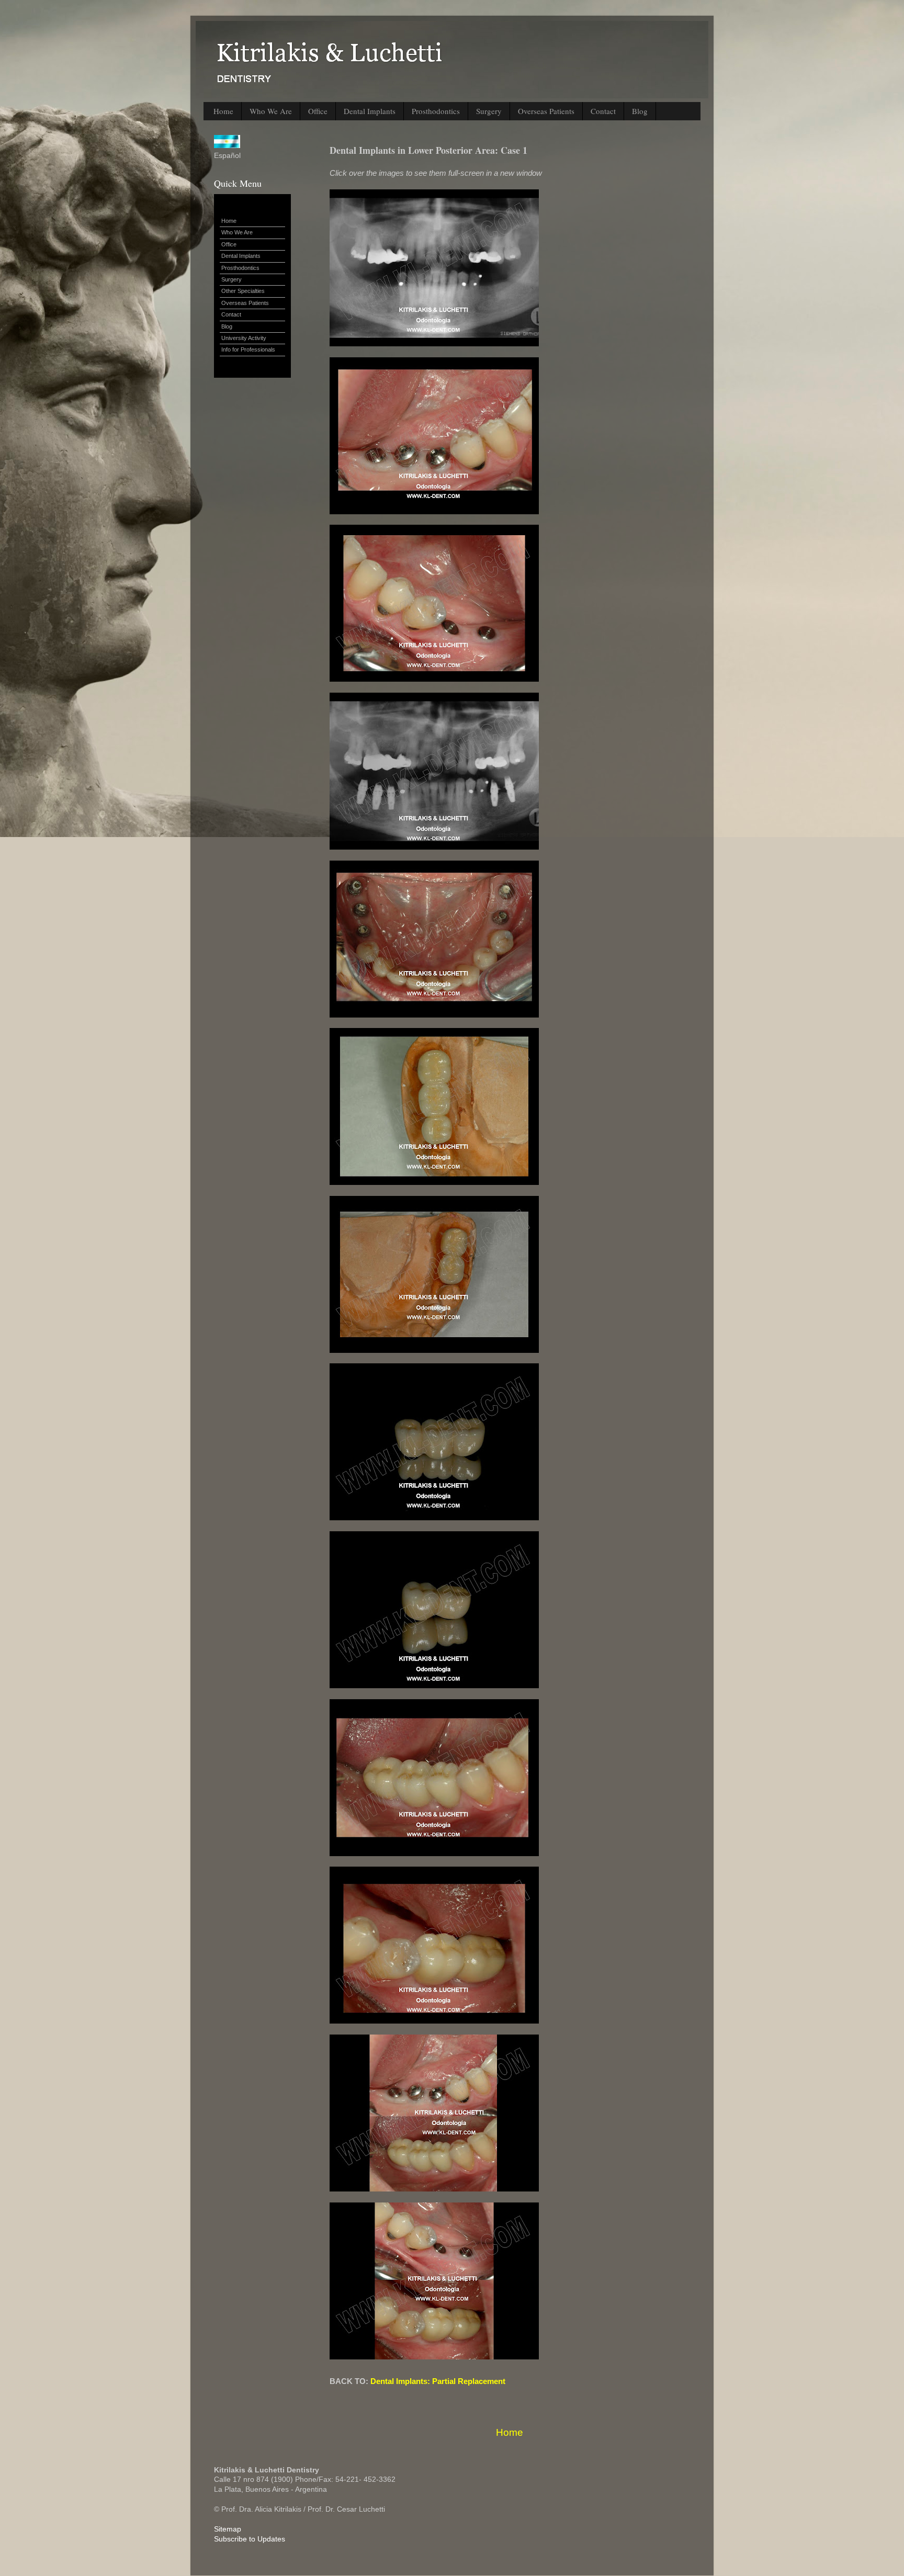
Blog (640, 111)
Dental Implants (370, 111)
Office (318, 111)
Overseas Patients (546, 111)
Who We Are (271, 111)
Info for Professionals (248, 349)
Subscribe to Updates (250, 2539)
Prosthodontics (436, 111)
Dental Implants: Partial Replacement (438, 2381)
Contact (603, 111)
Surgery (489, 111)
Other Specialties (243, 291)
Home (223, 111)
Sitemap (228, 2529)
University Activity (244, 338)
